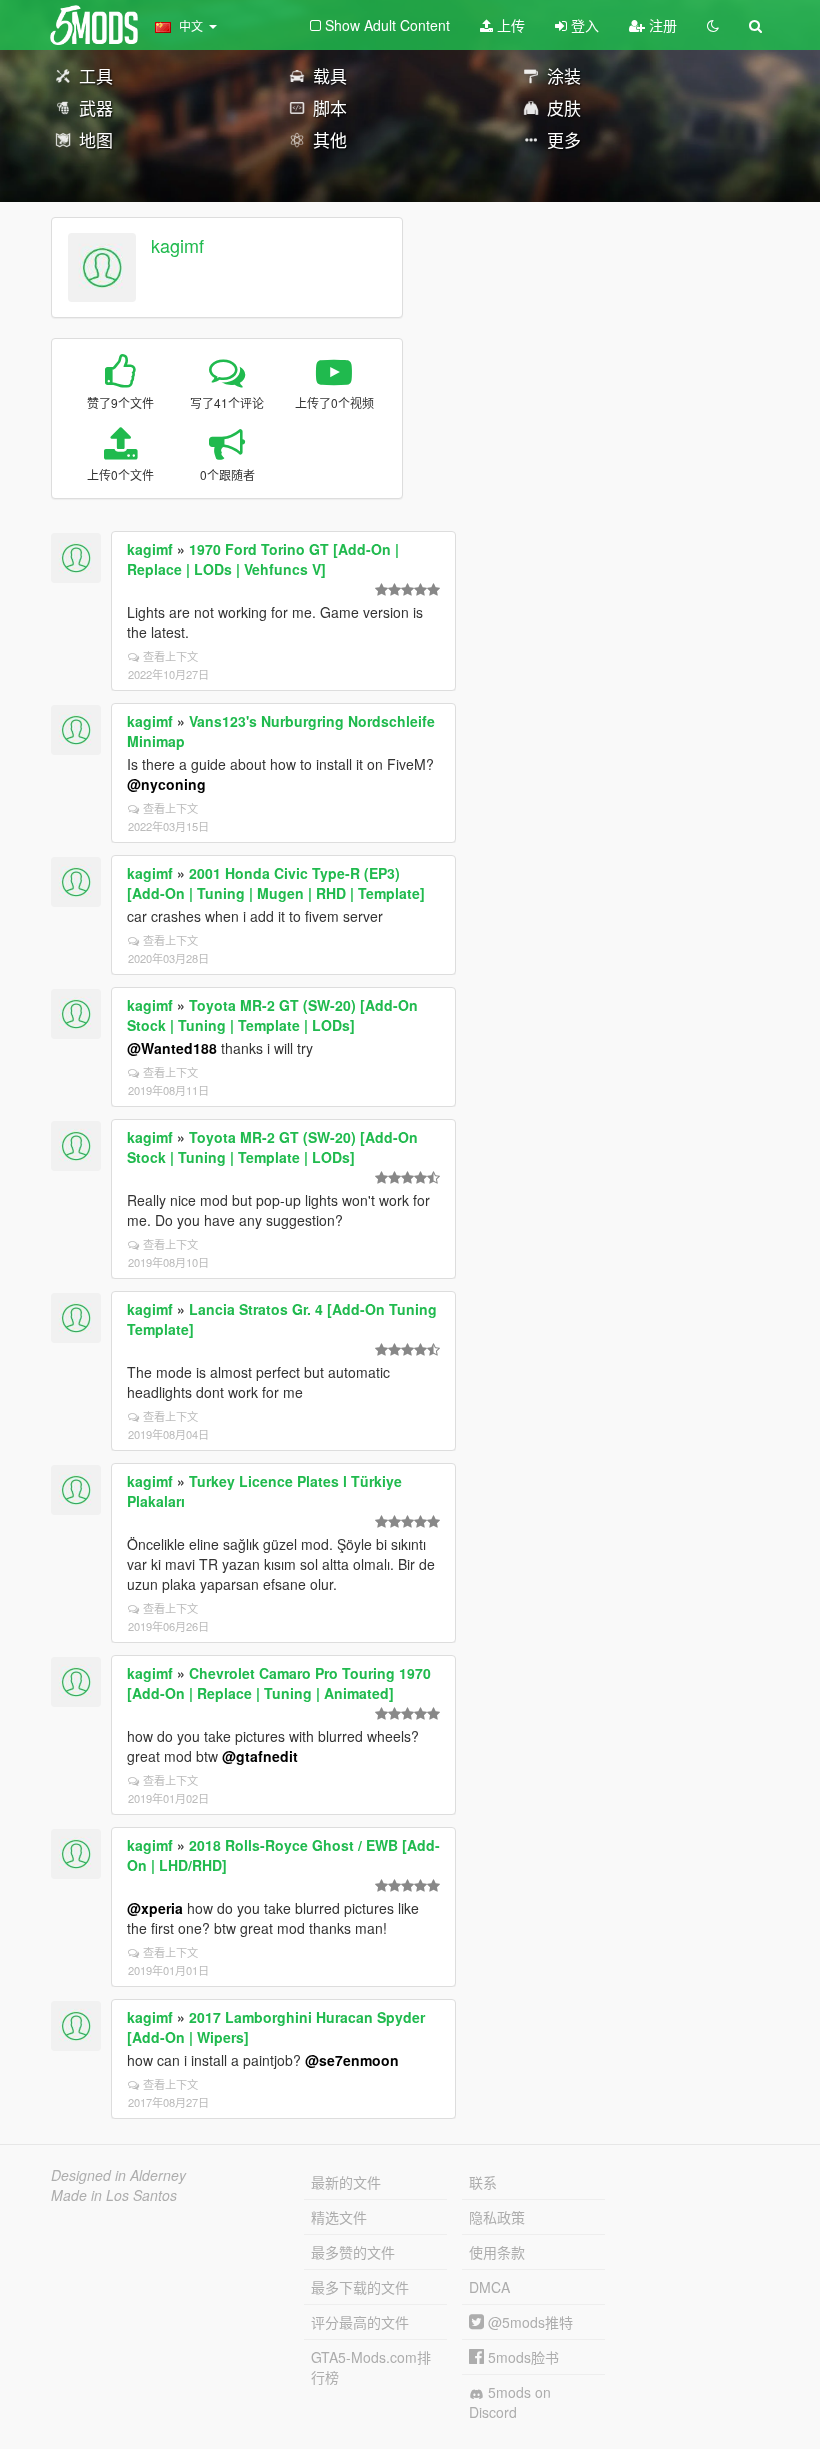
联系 (483, 2182)
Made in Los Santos (114, 2195)
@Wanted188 (172, 1048)
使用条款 (497, 2252)
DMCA (489, 2287)
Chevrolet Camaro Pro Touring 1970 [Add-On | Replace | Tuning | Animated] (279, 1683)
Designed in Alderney (118, 2175)
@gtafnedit (260, 1756)
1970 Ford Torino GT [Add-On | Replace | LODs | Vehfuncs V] (263, 559)
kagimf (177, 245)
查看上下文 (170, 656)
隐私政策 (497, 2217)
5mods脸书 (521, 2357)
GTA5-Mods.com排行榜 (371, 2367)
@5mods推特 (528, 2322)
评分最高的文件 (360, 2322)
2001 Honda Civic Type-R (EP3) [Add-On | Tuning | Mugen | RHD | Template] (276, 883)
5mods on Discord (510, 2402)
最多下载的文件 (360, 2287)
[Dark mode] (713, 25)
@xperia (155, 1908)
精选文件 (339, 2217)
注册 (661, 25)
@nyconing (166, 784)
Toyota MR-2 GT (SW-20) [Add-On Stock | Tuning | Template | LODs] (272, 1015)
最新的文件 (346, 2182)
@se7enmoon (352, 2060)
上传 (509, 25)
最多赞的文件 (353, 2252)
